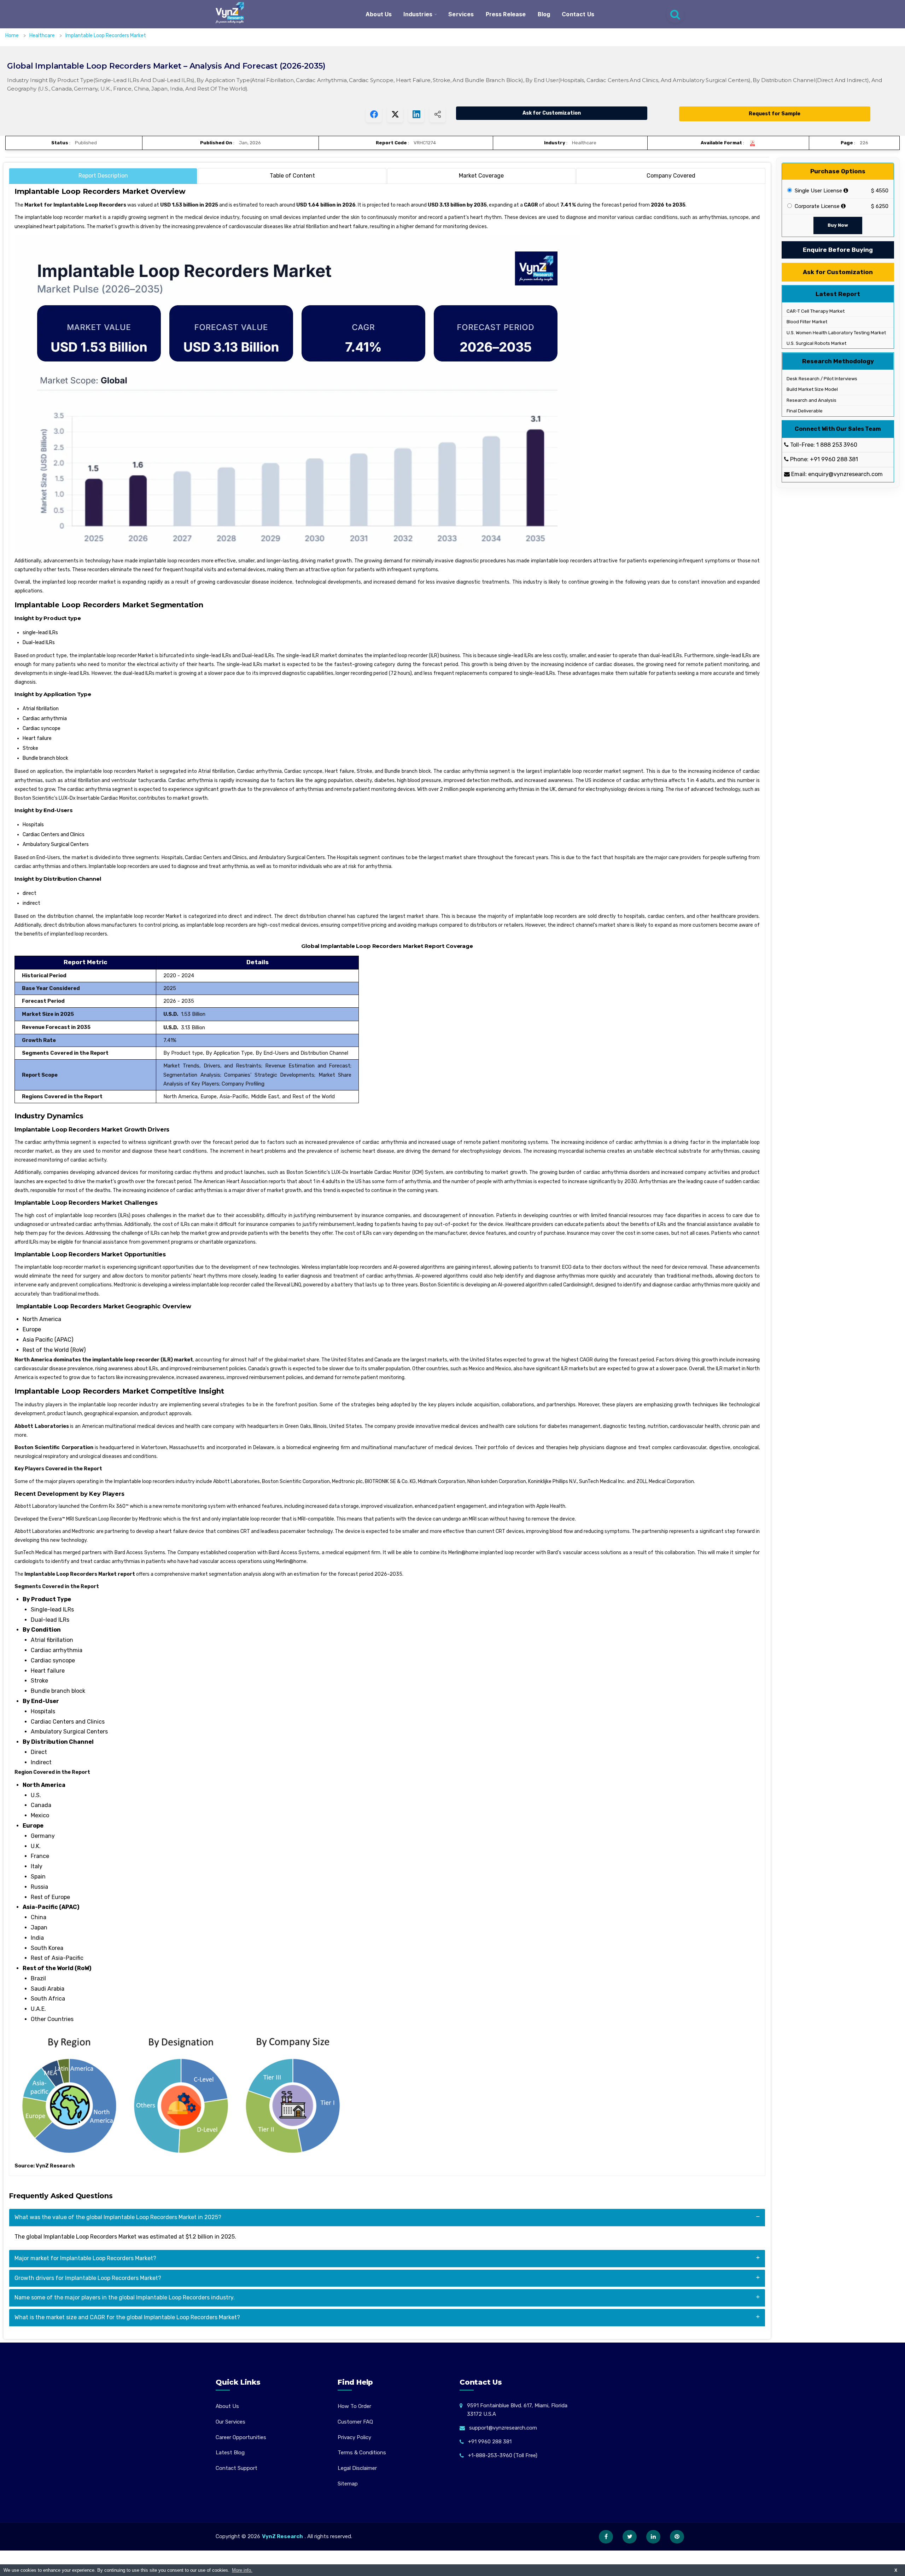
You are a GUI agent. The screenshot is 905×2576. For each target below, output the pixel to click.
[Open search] (675, 14)
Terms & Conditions (362, 2453)
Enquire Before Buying (838, 250)
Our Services (230, 2422)
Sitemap (348, 2484)
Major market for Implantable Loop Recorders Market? (85, 2258)
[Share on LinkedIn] (416, 114)
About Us (379, 14)
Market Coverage (481, 176)
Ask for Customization (552, 113)
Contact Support (237, 2468)
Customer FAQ (355, 2422)
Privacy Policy (354, 2437)
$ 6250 (880, 206)
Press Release (506, 14)
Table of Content (292, 176)
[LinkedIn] (653, 2537)
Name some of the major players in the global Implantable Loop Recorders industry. (125, 2297)
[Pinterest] (677, 2537)
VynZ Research (282, 2536)
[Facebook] (606, 2537)
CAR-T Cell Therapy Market (815, 311)
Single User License (818, 191)
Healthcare (43, 36)
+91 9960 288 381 (834, 460)
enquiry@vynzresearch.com (845, 474)
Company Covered (671, 176)
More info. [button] (242, 2570)
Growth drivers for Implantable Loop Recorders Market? (88, 2278)
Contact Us (578, 14)
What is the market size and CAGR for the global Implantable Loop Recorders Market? (127, 2317)
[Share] (437, 114)
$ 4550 (880, 191)
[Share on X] (395, 114)
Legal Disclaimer (357, 2468)
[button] (886, 2557)
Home (12, 36)
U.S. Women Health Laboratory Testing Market (836, 333)
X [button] (896, 2570)
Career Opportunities (241, 2437)
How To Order (354, 2406)
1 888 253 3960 (837, 445)
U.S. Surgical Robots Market (816, 343)
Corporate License (816, 207)
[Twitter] (630, 2537)
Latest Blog (230, 2453)
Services (461, 14)
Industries (418, 14)
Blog (544, 14)
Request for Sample (775, 114)
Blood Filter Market (806, 322)
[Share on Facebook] (374, 114)
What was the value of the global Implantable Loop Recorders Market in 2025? (118, 2217)
